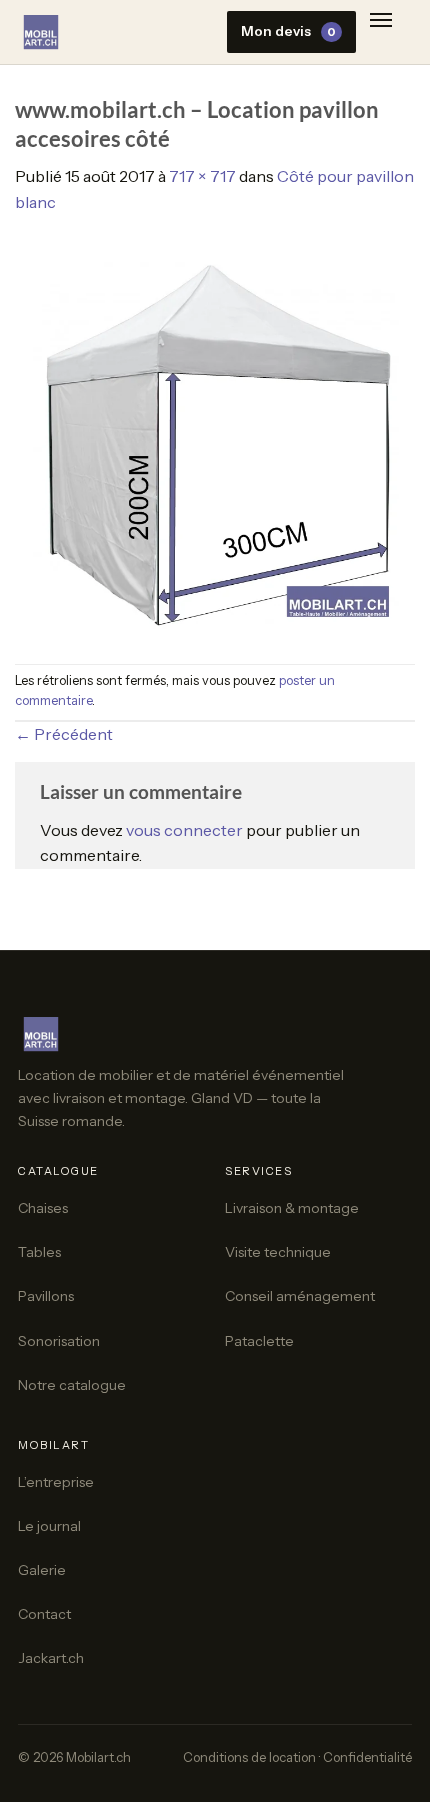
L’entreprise (56, 1482)
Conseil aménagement (300, 1296)
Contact (44, 1614)
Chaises (43, 1208)
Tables (39, 1252)
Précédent (64, 734)
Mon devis (288, 31)
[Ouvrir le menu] (381, 24)
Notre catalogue (72, 1385)
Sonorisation (59, 1341)
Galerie (42, 1570)
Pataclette (259, 1341)
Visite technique (278, 1252)
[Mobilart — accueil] (41, 32)
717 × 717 (202, 176)
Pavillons (46, 1296)
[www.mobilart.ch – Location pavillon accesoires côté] (215, 438)
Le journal (49, 1526)
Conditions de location (249, 1757)
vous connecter (184, 830)
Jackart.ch (51, 1658)
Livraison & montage (292, 1208)
